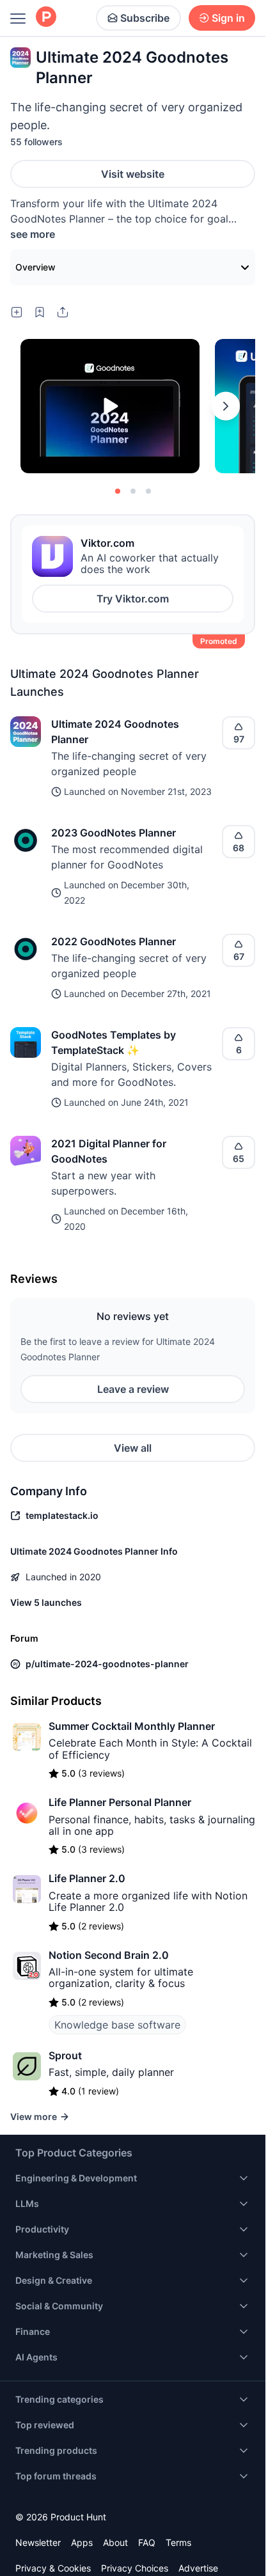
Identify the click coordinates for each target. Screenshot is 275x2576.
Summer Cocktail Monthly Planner (132, 1726)
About (115, 2542)
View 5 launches (46, 1602)
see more (33, 234)
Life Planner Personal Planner (120, 1802)
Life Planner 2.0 (87, 1878)
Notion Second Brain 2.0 (109, 1955)
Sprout (65, 2055)
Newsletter (38, 2542)
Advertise (198, 2568)
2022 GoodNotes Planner (114, 941)
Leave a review (133, 1389)
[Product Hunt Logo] (46, 18)
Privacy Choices (135, 2568)
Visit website (133, 174)
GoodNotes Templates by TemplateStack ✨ (114, 1042)
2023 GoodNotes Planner (114, 833)
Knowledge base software (117, 2025)
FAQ (147, 2542)
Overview (35, 267)
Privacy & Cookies (53, 2568)
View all (133, 1448)
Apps (82, 2542)
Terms (178, 2542)
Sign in (228, 18)
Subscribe (145, 18)
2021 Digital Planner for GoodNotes (109, 1151)
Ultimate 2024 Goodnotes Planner (115, 732)
